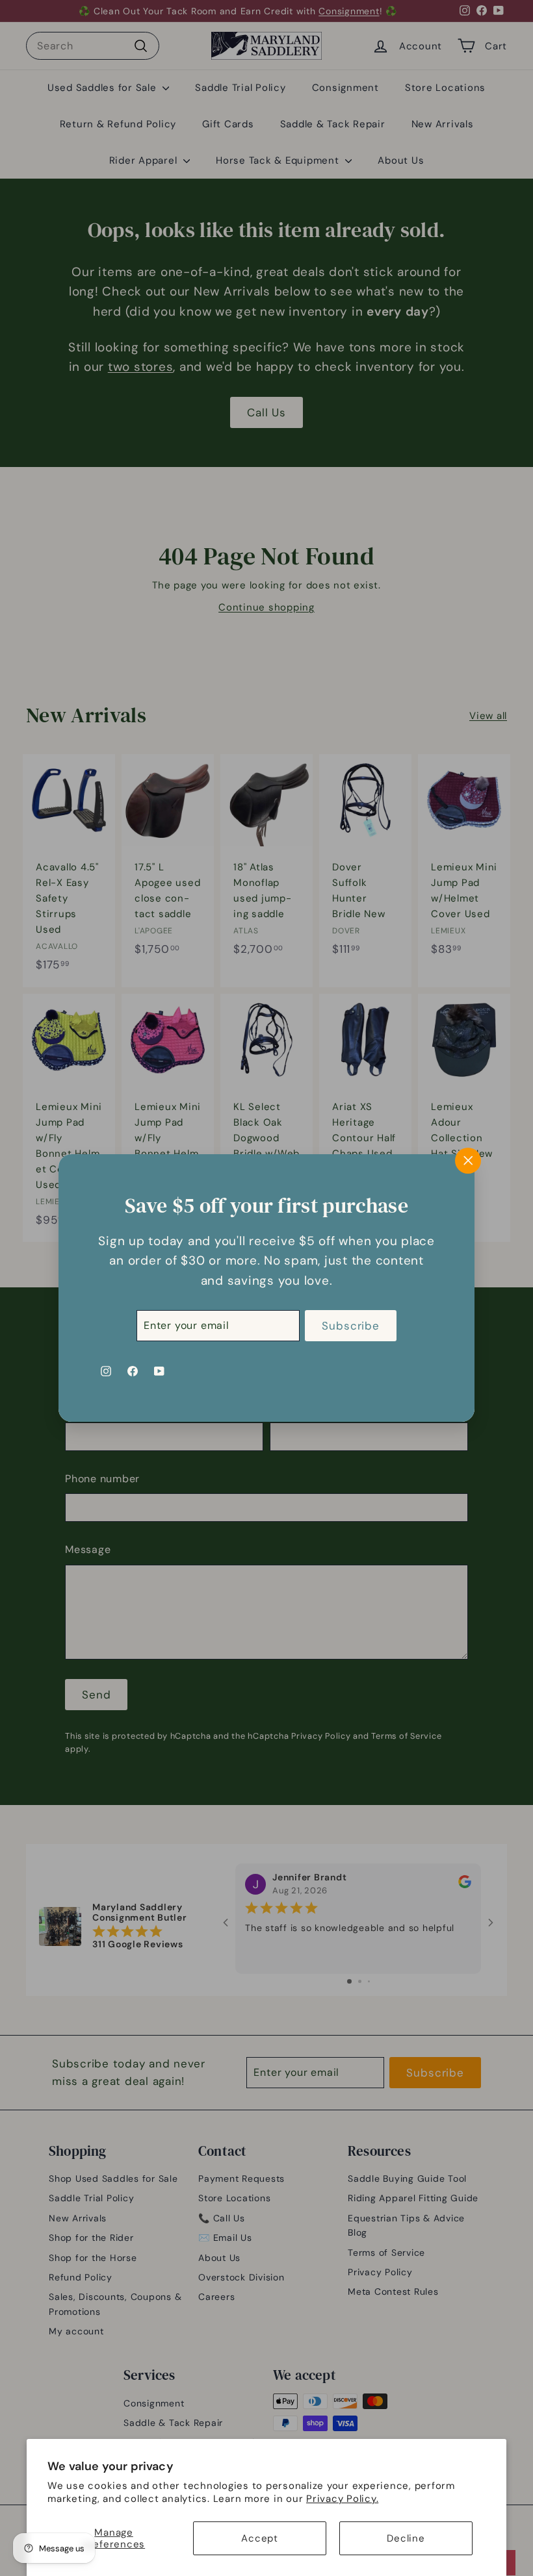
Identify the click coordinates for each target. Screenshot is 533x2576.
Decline (406, 2538)
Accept (260, 2538)
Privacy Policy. (342, 2499)
